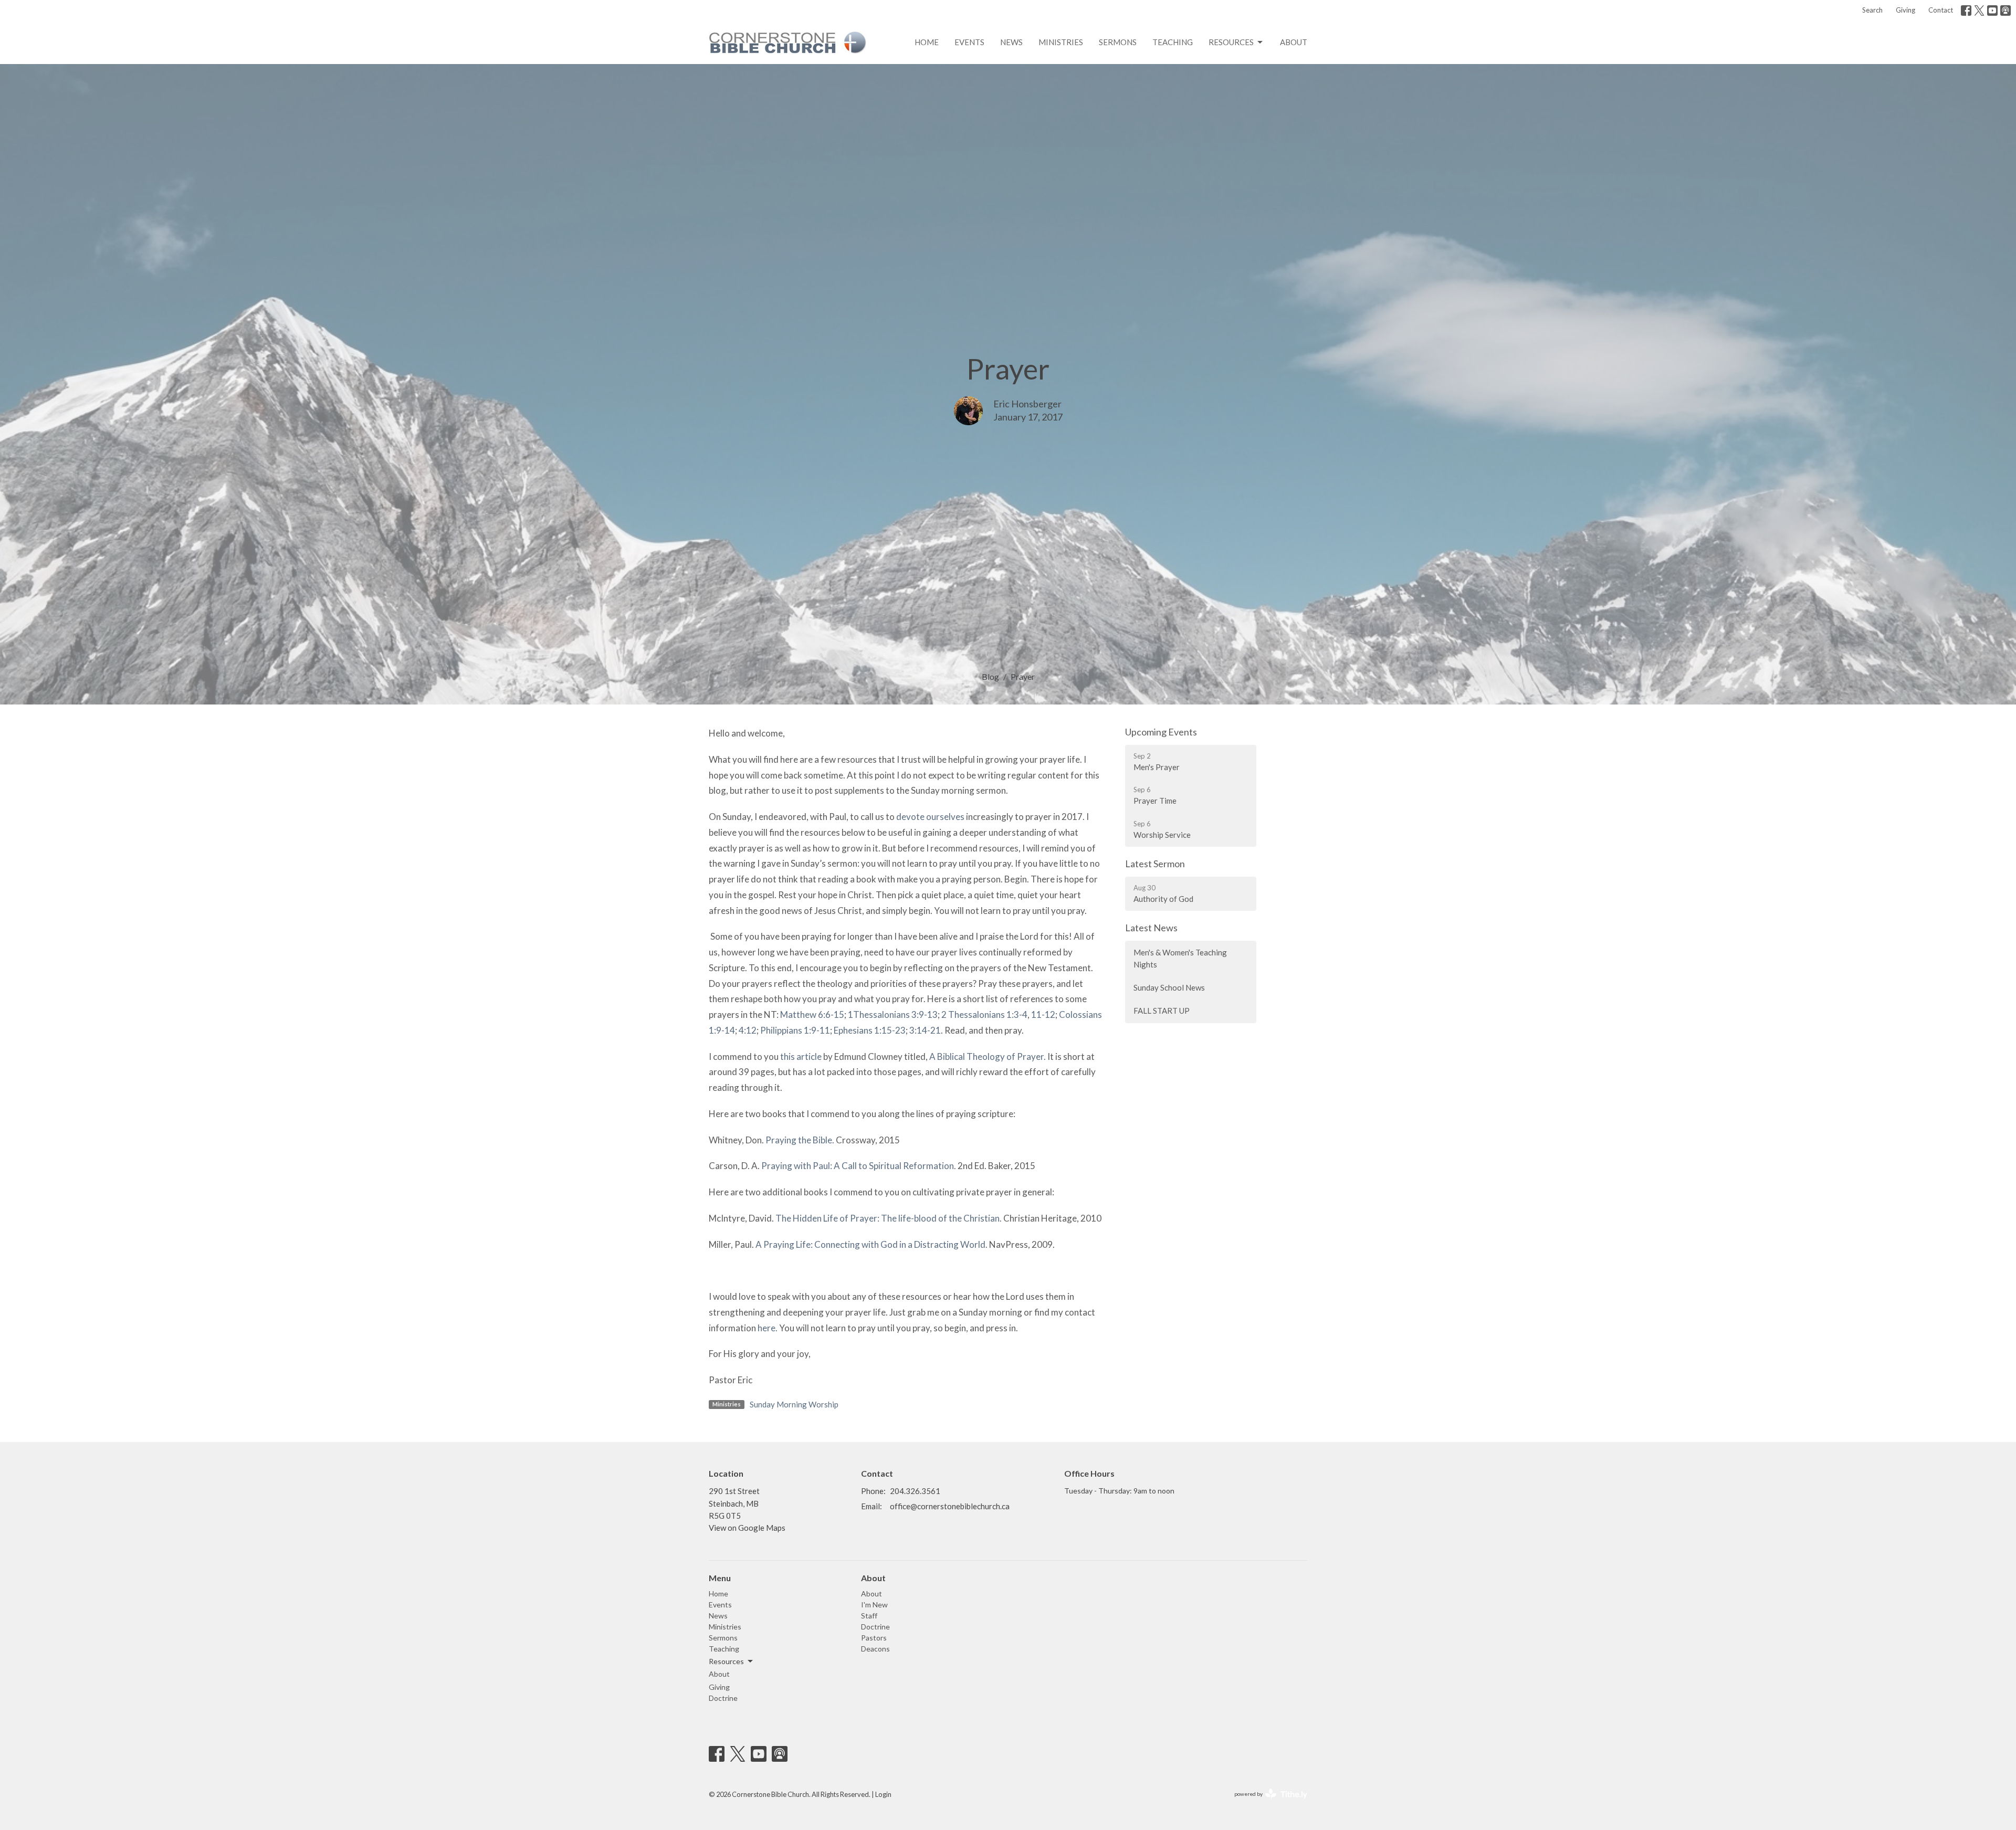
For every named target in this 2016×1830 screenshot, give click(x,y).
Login (883, 1794)
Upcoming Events (1161, 732)
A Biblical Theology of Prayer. (988, 1056)
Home (927, 42)
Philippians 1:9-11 (795, 1030)
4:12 (748, 1030)
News (1011, 42)
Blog (990, 676)
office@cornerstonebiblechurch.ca (950, 1506)
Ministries (1061, 42)
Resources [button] (726, 1661)
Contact (1941, 10)
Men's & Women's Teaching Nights (1180, 958)
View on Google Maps (747, 1528)
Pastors (874, 1638)
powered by (1266, 1803)
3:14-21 (925, 1030)
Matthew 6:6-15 (812, 1014)
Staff (869, 1616)
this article (801, 1056)
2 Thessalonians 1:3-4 (984, 1014)
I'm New (874, 1605)
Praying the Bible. (800, 1140)
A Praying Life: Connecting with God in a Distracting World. (871, 1244)
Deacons (875, 1649)
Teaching (1173, 42)
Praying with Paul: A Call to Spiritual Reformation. (859, 1166)
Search (1872, 10)
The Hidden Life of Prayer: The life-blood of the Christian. (889, 1218)
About (1294, 42)
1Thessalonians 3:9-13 (893, 1014)
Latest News (1151, 928)
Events (969, 42)
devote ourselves (930, 817)
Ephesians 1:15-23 (870, 1030)
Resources (1231, 42)
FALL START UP (1162, 1011)
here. (768, 1328)
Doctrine (723, 1698)
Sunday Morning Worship (794, 1404)
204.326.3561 (915, 1491)
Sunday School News (1169, 987)
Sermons (1118, 42)
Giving (1905, 10)
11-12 (1043, 1014)
